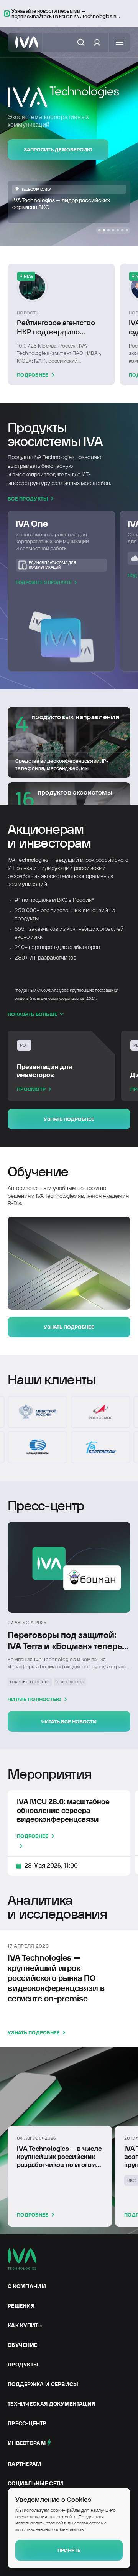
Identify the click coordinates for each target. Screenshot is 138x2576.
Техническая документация (51, 2404)
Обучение (22, 2345)
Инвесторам (27, 2443)
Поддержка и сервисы (43, 2384)
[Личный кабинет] (97, 42)
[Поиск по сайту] (81, 42)
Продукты (23, 2365)
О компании (27, 2286)
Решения (21, 2306)
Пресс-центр (27, 2423)
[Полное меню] (120, 42)
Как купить (25, 2325)
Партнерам (25, 2464)
